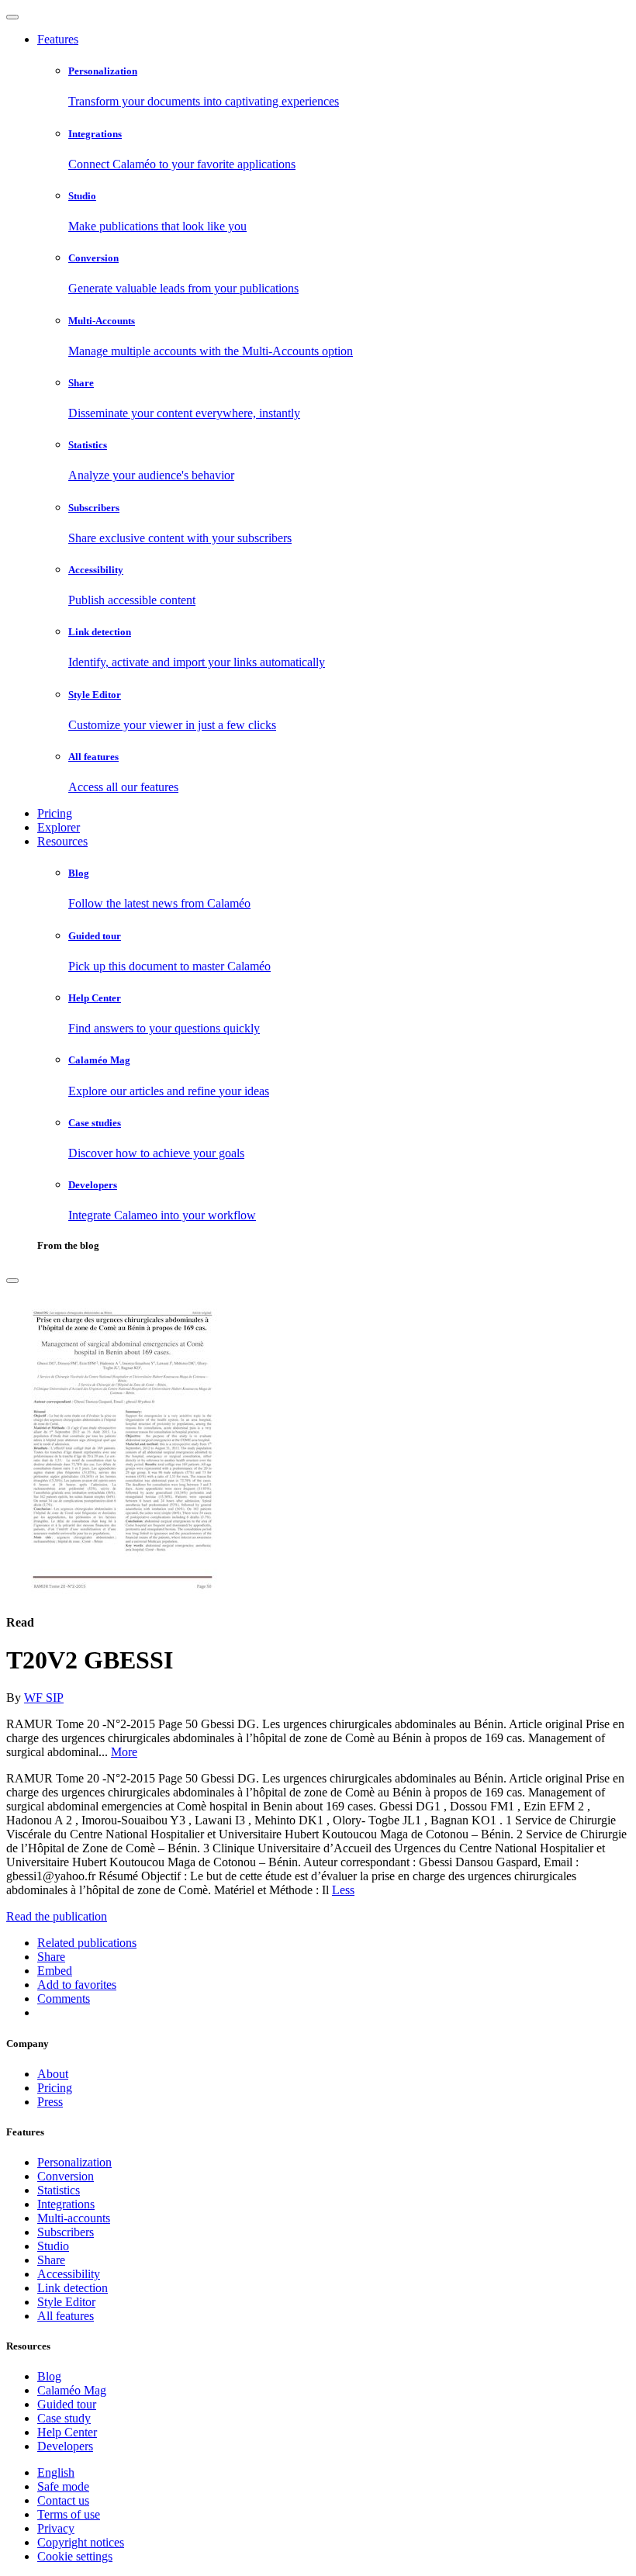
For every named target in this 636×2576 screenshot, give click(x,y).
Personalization (74, 2162)
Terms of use (69, 2514)
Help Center (67, 2432)
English (56, 2472)
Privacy (56, 2528)
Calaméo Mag (72, 2390)
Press (50, 2102)
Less (343, 1890)
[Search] (12, 1281)
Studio (53, 2246)
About (53, 2074)
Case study (64, 2418)
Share (51, 2260)
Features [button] (58, 39)
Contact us (63, 2500)
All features (66, 2316)
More (124, 1752)
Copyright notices (81, 2542)
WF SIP (44, 1698)
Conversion (66, 2176)
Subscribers (66, 2232)
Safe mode (63, 2486)
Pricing (55, 813)
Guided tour (67, 2404)
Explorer (59, 827)
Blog (49, 2376)
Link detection (73, 2288)
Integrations (66, 2204)
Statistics (59, 2190)
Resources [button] (62, 841)
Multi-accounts (74, 2218)
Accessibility (69, 2274)
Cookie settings (75, 2556)
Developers (65, 2446)
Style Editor (66, 2302)
